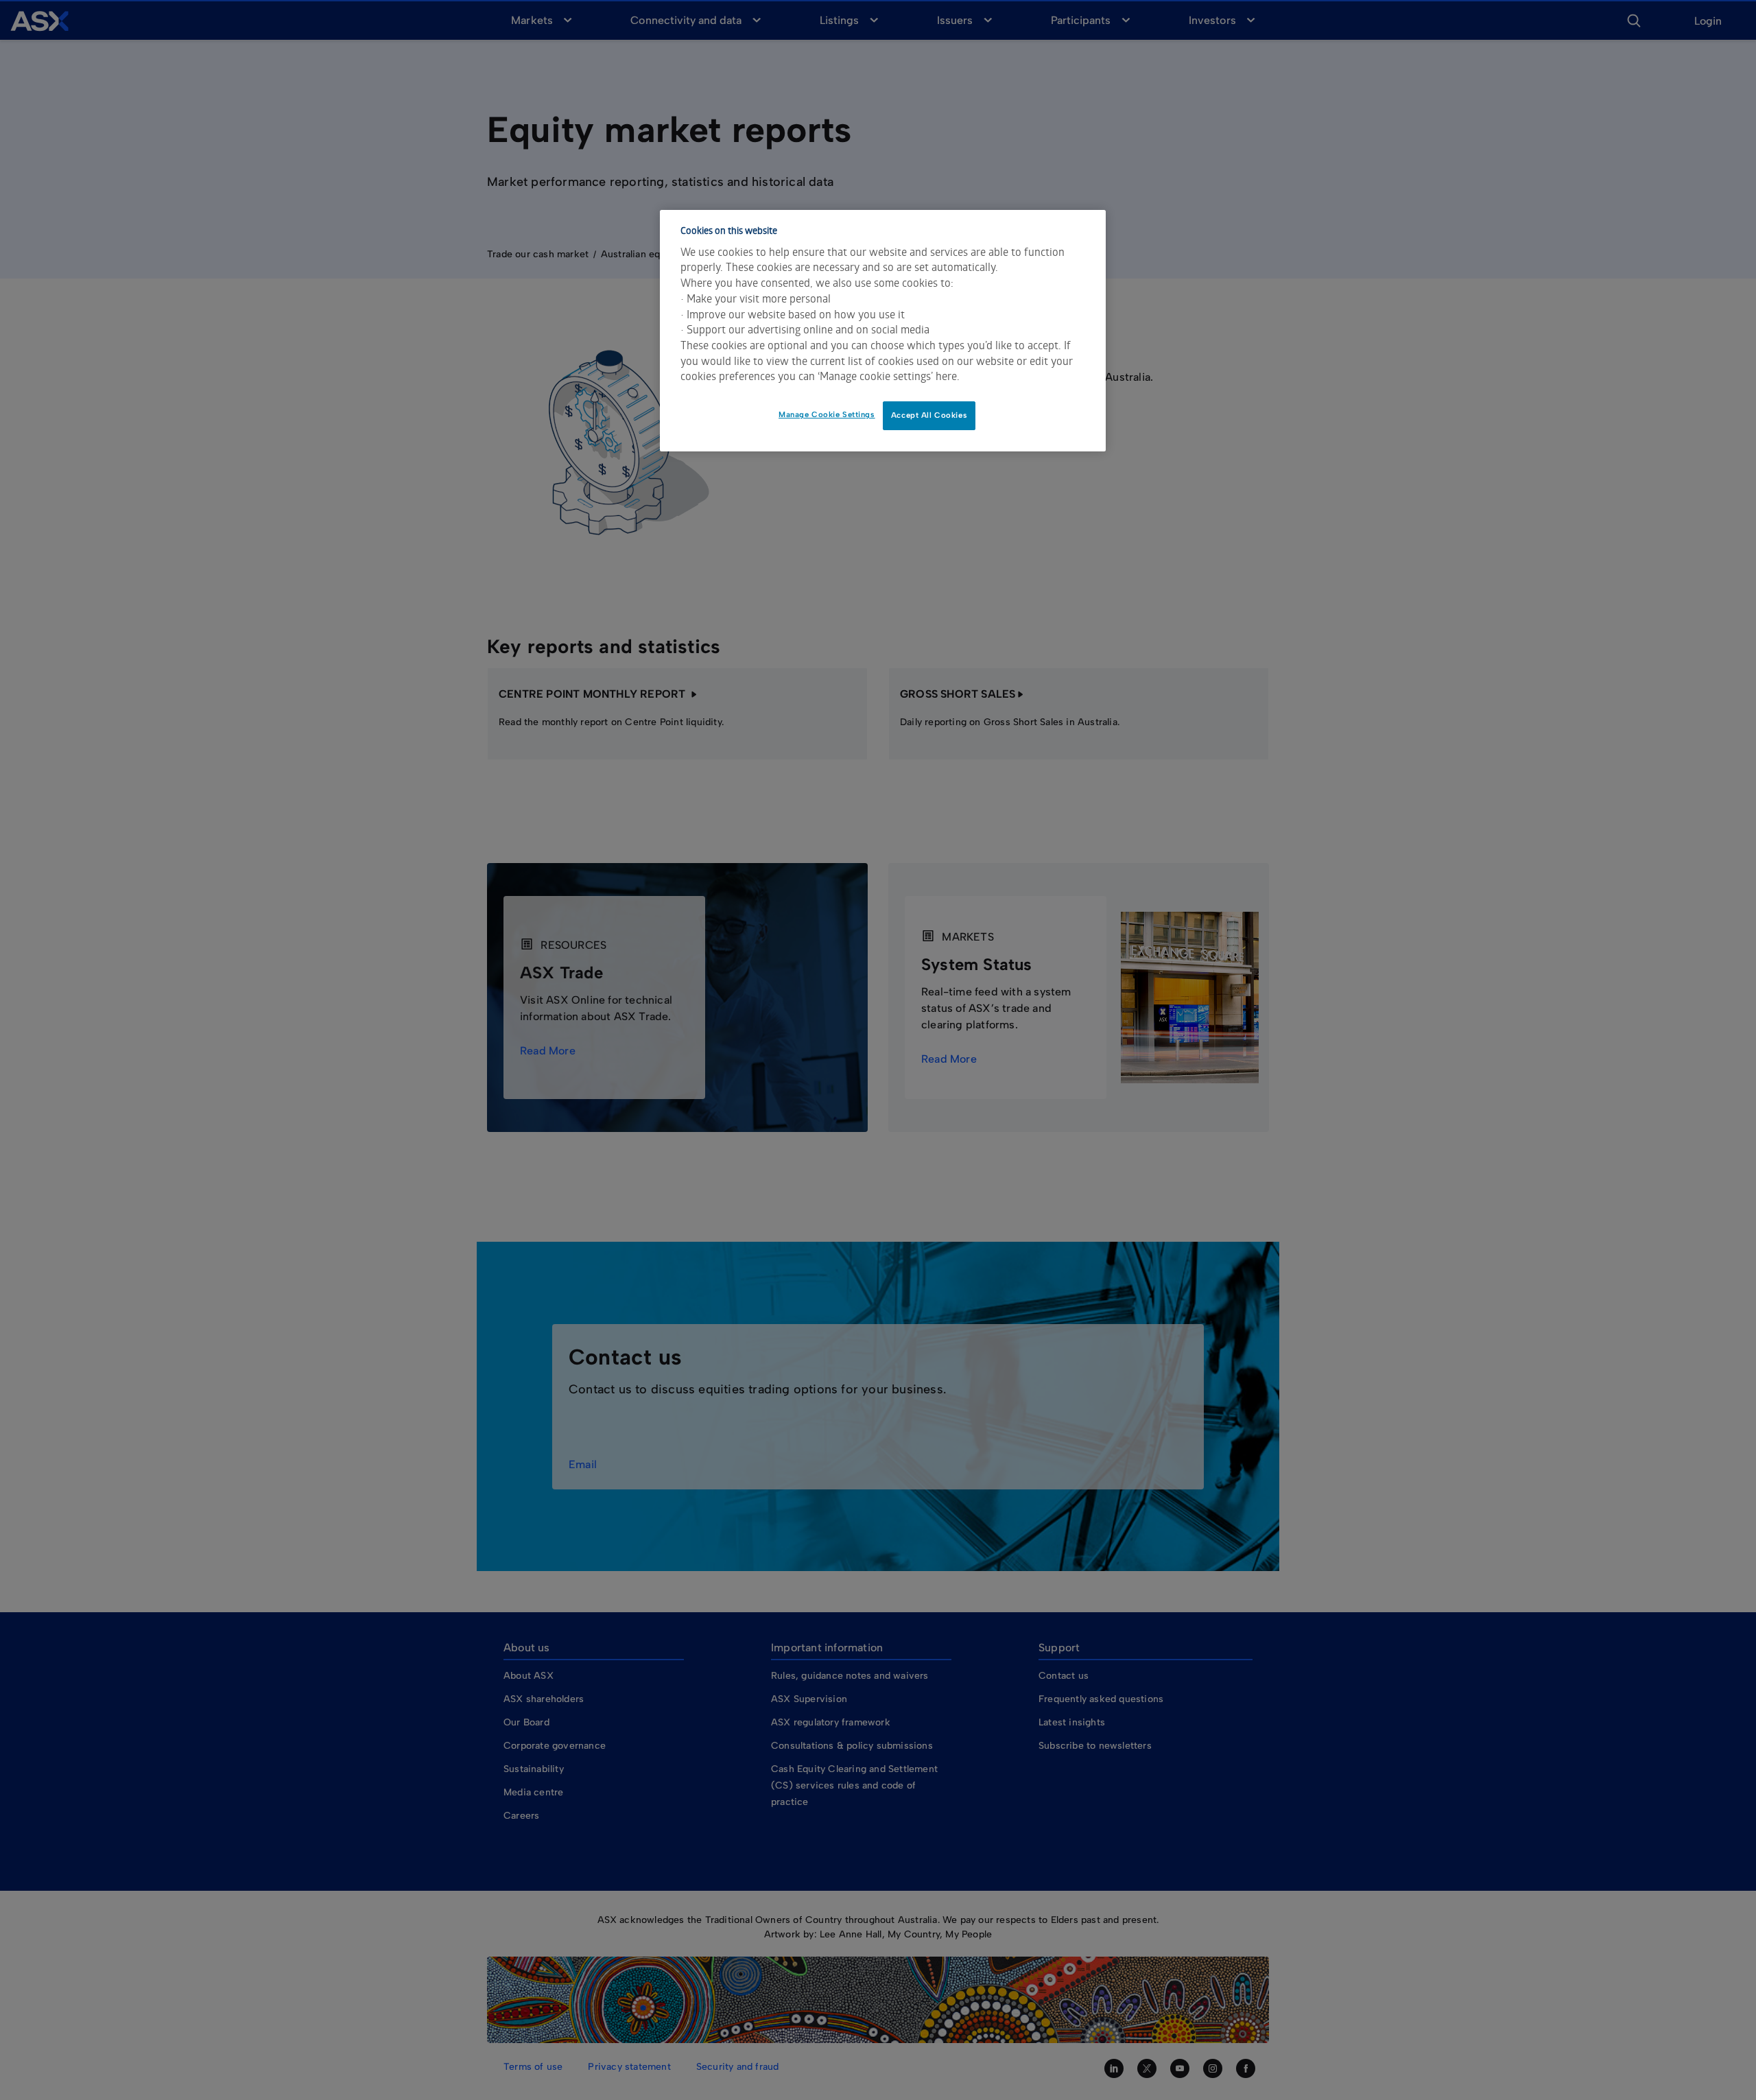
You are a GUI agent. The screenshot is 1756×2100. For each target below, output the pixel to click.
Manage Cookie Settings (827, 414)
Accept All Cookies (929, 415)
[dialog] (883, 331)
